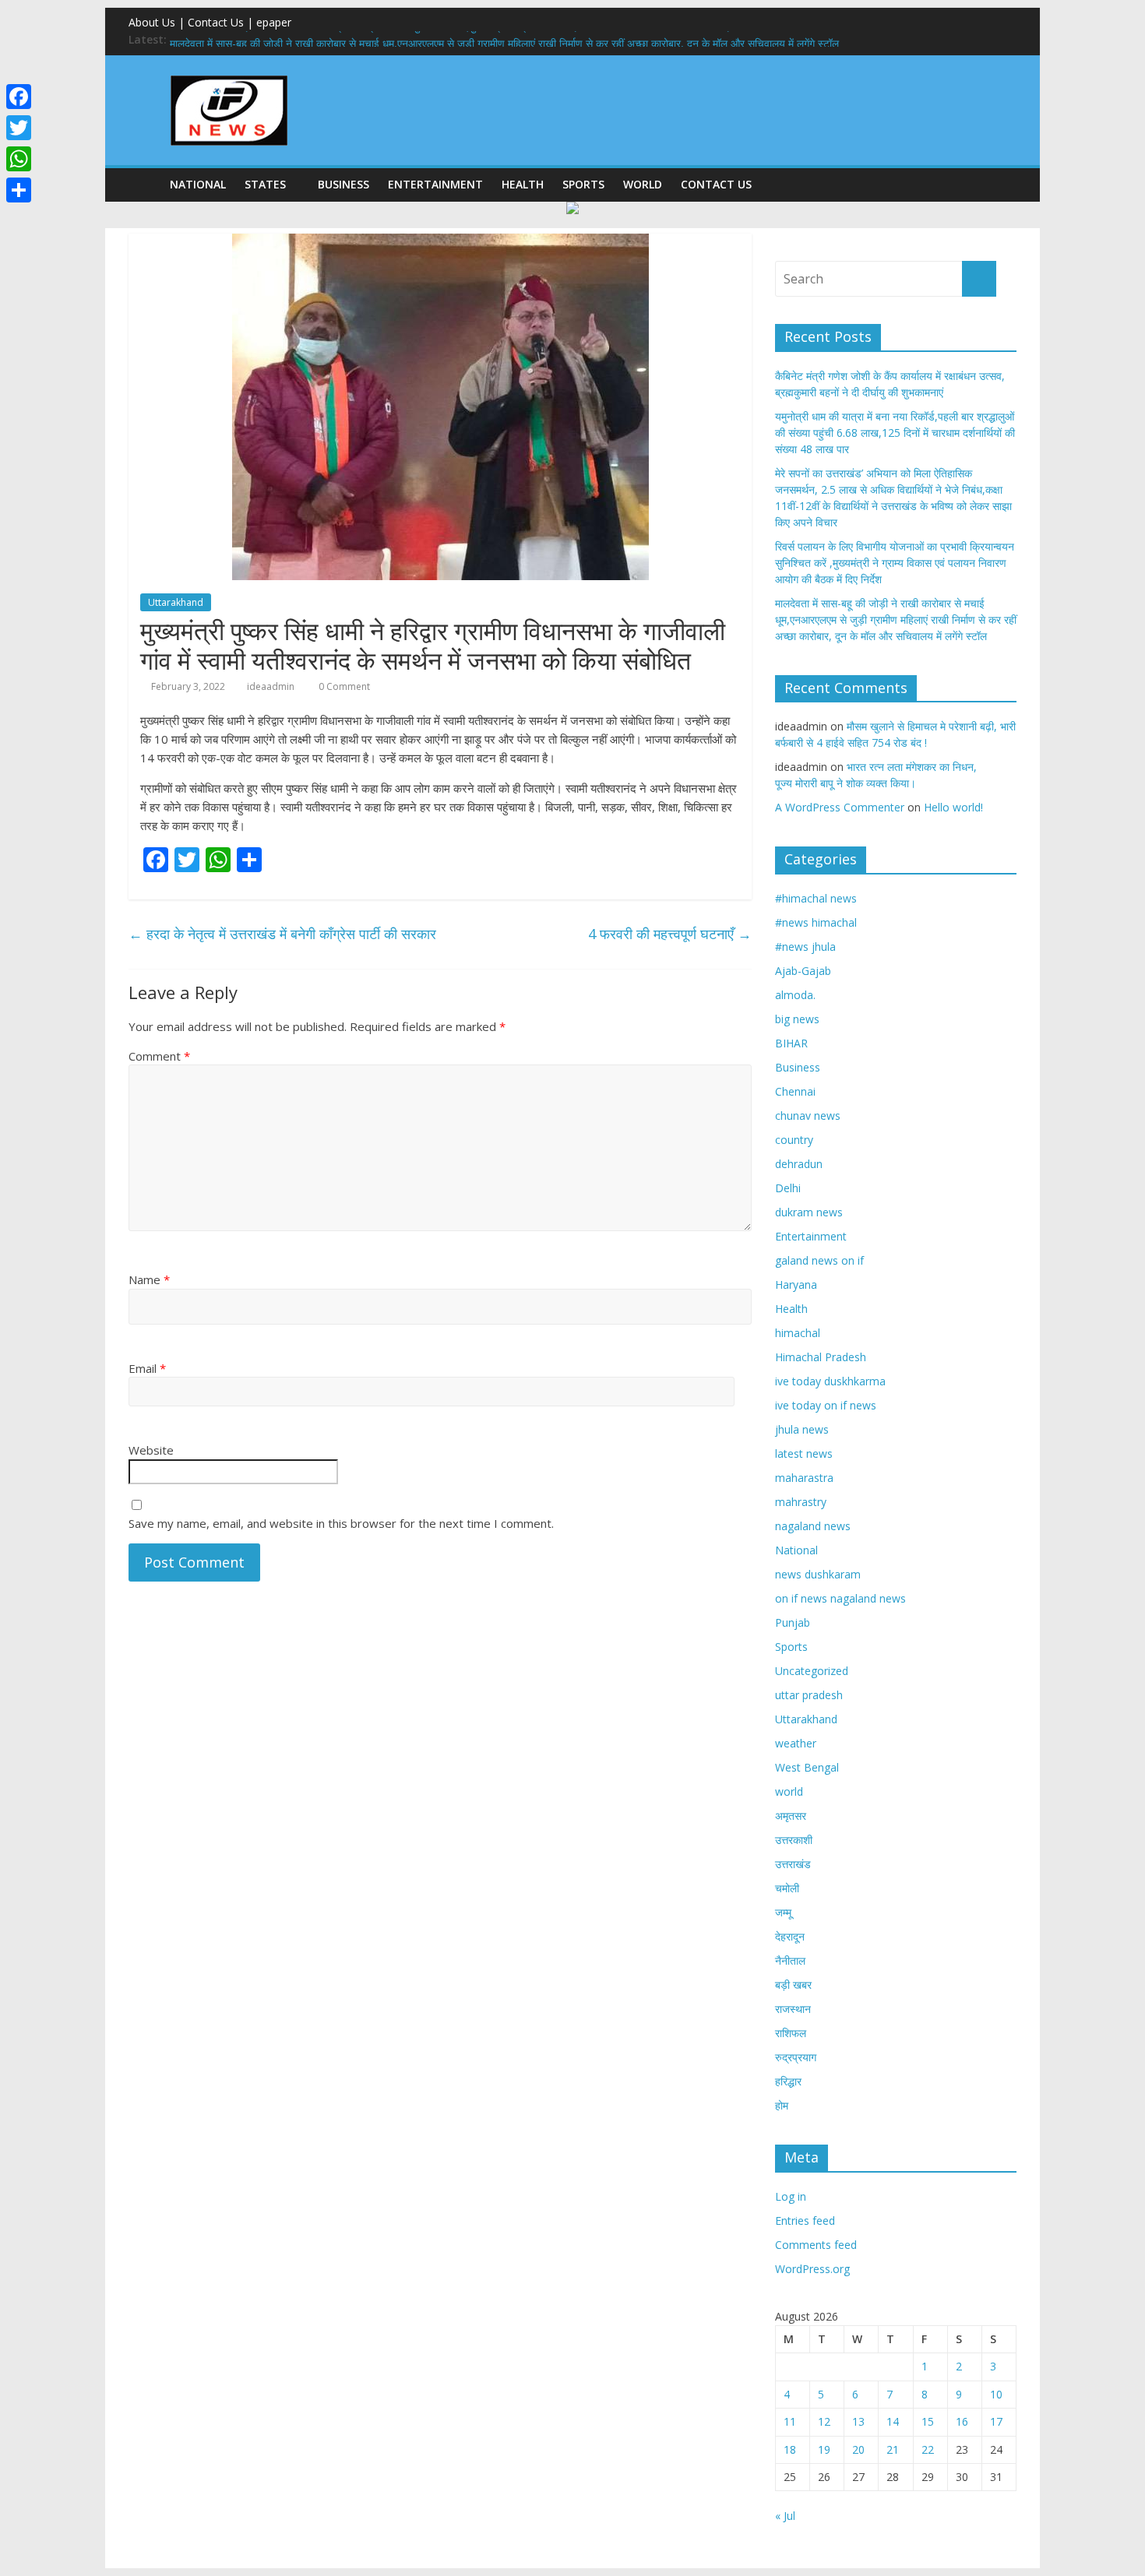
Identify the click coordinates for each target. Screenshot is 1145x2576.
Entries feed (805, 2221)
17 (996, 2421)
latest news (804, 1453)
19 (824, 2449)
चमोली (787, 1888)
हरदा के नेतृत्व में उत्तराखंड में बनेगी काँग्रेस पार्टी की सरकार (282, 934)
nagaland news (813, 1526)
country (794, 1140)
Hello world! (953, 807)
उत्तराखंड (793, 1864)
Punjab (793, 1622)
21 (893, 2449)
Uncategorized (812, 1671)
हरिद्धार (788, 2081)
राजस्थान (793, 2009)
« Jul (785, 2516)
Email (147, 1368)
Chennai (795, 1091)
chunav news (808, 1116)
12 (824, 2421)
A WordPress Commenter (840, 807)
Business (343, 184)
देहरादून (790, 1936)
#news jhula (805, 947)
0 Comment (343, 686)
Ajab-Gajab (803, 971)
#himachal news (816, 898)
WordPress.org (812, 2269)
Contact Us (716, 184)
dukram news (809, 1212)
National (198, 184)
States (265, 184)
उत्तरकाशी (794, 1840)
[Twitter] (19, 128)
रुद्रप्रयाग (796, 2057)
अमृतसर (791, 1816)
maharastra (804, 1478)
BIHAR (791, 1043)
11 (790, 2421)
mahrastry (801, 1502)
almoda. (795, 995)
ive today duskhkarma (830, 1381)
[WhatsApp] (19, 159)
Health (523, 184)
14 (893, 2421)
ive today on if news (826, 1405)
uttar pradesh (809, 1695)
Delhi (788, 1188)
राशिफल (791, 2033)
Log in (791, 2196)
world (643, 184)
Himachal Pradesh (821, 1357)
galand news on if (819, 1260)
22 (928, 2449)
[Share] (19, 190)
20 (858, 2449)
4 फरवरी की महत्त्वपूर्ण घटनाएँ (670, 934)
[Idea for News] (229, 78)
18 (790, 2449)
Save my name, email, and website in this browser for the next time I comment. (341, 1523)
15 (928, 2421)
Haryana (796, 1284)
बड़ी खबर (793, 1985)
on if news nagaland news (840, 1598)
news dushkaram (818, 1574)
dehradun (799, 1164)
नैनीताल (790, 1960)
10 (996, 2394)
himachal (798, 1333)
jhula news (802, 1429)
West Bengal (807, 1767)
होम (782, 2105)
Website (151, 1450)
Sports (583, 184)
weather (796, 1743)
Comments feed (816, 2245)
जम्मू (783, 1912)
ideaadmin (271, 686)
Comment (159, 1056)
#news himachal (816, 922)
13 (858, 2421)
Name (149, 1279)
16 (962, 2421)
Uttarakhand (176, 602)
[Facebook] (19, 97)
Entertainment (435, 184)
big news (797, 1019)
